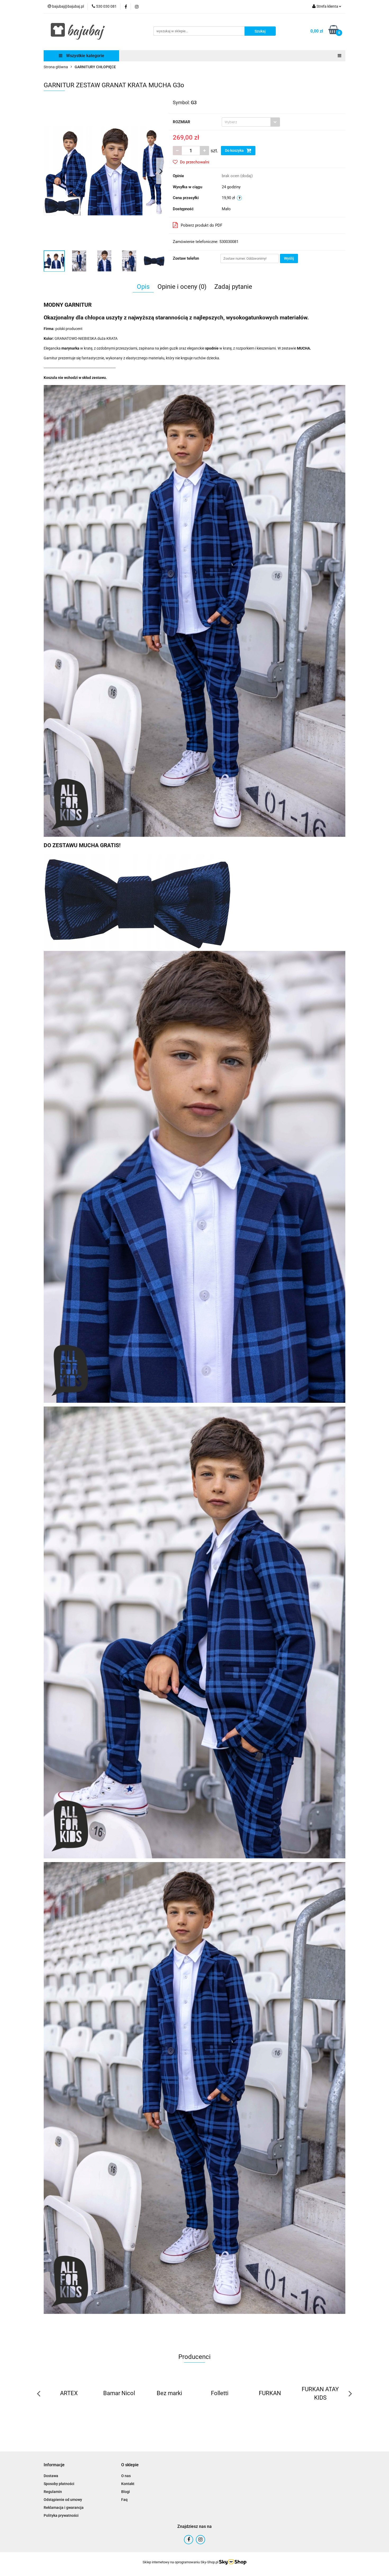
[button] (54, 2465)
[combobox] (251, 122)
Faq (124, 2500)
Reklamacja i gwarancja (64, 2508)
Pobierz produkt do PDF (202, 225)
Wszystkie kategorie (85, 56)
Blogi (126, 2492)
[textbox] (246, 122)
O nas (126, 2476)
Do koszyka (235, 150)
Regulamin (53, 2492)
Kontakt (128, 2484)
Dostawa (51, 2476)
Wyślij (289, 258)
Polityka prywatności (61, 2515)
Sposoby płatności (59, 2484)
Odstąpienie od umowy (63, 2500)
